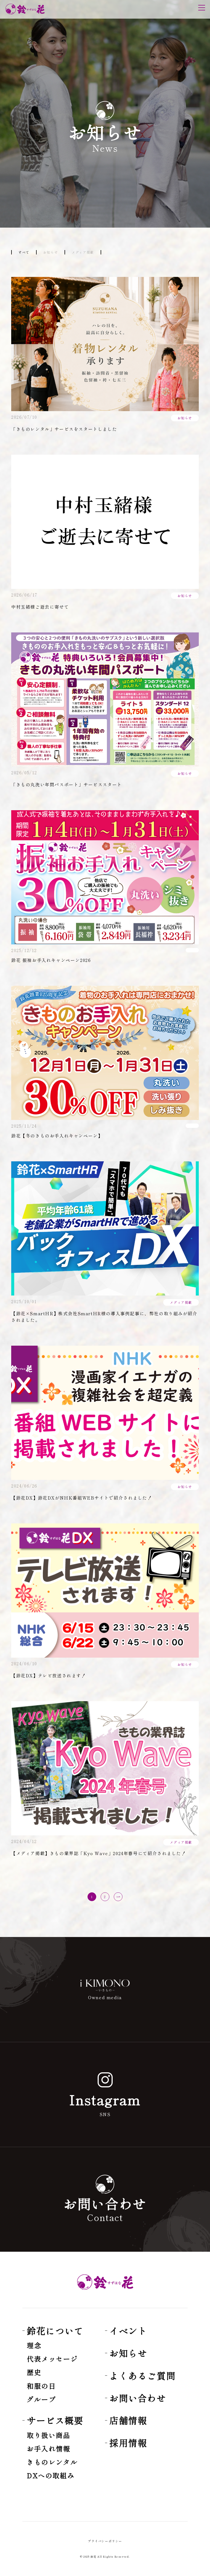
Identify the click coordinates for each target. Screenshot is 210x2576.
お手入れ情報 (49, 2449)
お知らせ (51, 252)
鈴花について (55, 2331)
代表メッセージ (52, 2359)
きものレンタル (52, 2462)
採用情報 (128, 2443)
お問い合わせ (138, 2398)
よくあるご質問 (142, 2376)
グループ (41, 2399)
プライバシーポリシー (105, 2541)
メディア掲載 (83, 252)
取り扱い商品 (49, 2435)
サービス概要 (55, 2420)
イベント (128, 2331)
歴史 (34, 2372)
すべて (24, 252)
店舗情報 (128, 2420)
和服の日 (41, 2386)
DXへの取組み (51, 2475)
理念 (34, 2345)
